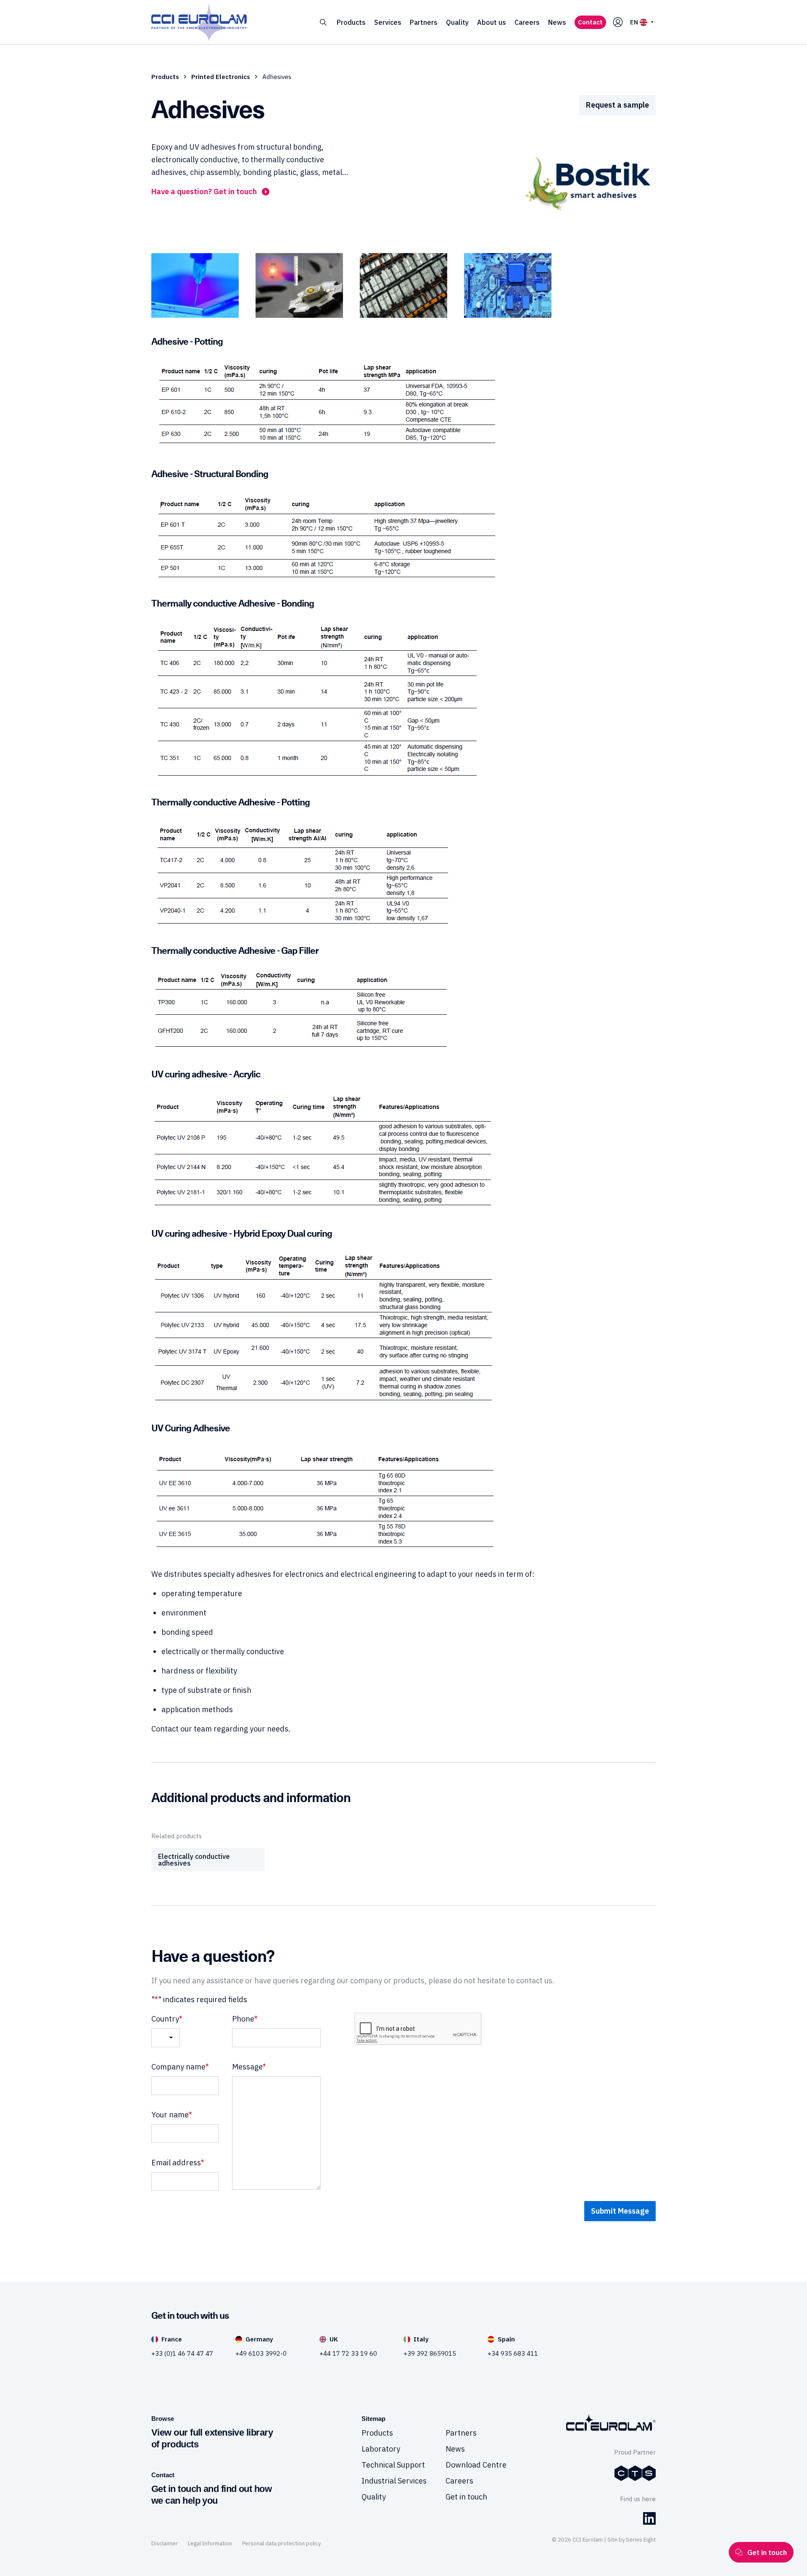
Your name (172, 2115)
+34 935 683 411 (513, 2353)
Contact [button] (590, 22)
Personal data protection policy (281, 2543)
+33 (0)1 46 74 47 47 (182, 2353)
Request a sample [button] (617, 105)
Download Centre (476, 2465)
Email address (178, 2163)
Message (249, 2067)
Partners (424, 22)
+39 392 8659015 (430, 2353)
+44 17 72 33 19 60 (348, 2353)
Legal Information (210, 2543)
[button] (323, 22)
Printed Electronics (221, 77)
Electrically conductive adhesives (194, 1860)
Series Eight (641, 2540)
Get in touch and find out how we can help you (211, 2495)
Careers (527, 22)
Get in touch (466, 2497)
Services (388, 22)
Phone (245, 2019)
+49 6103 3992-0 (261, 2353)
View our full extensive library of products (212, 2438)
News (557, 22)
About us (492, 22)
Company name (180, 2067)
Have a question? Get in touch (204, 191)
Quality (457, 22)
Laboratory (381, 2449)
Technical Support (393, 2465)
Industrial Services (394, 2481)
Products (351, 22)
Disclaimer (165, 2543)
